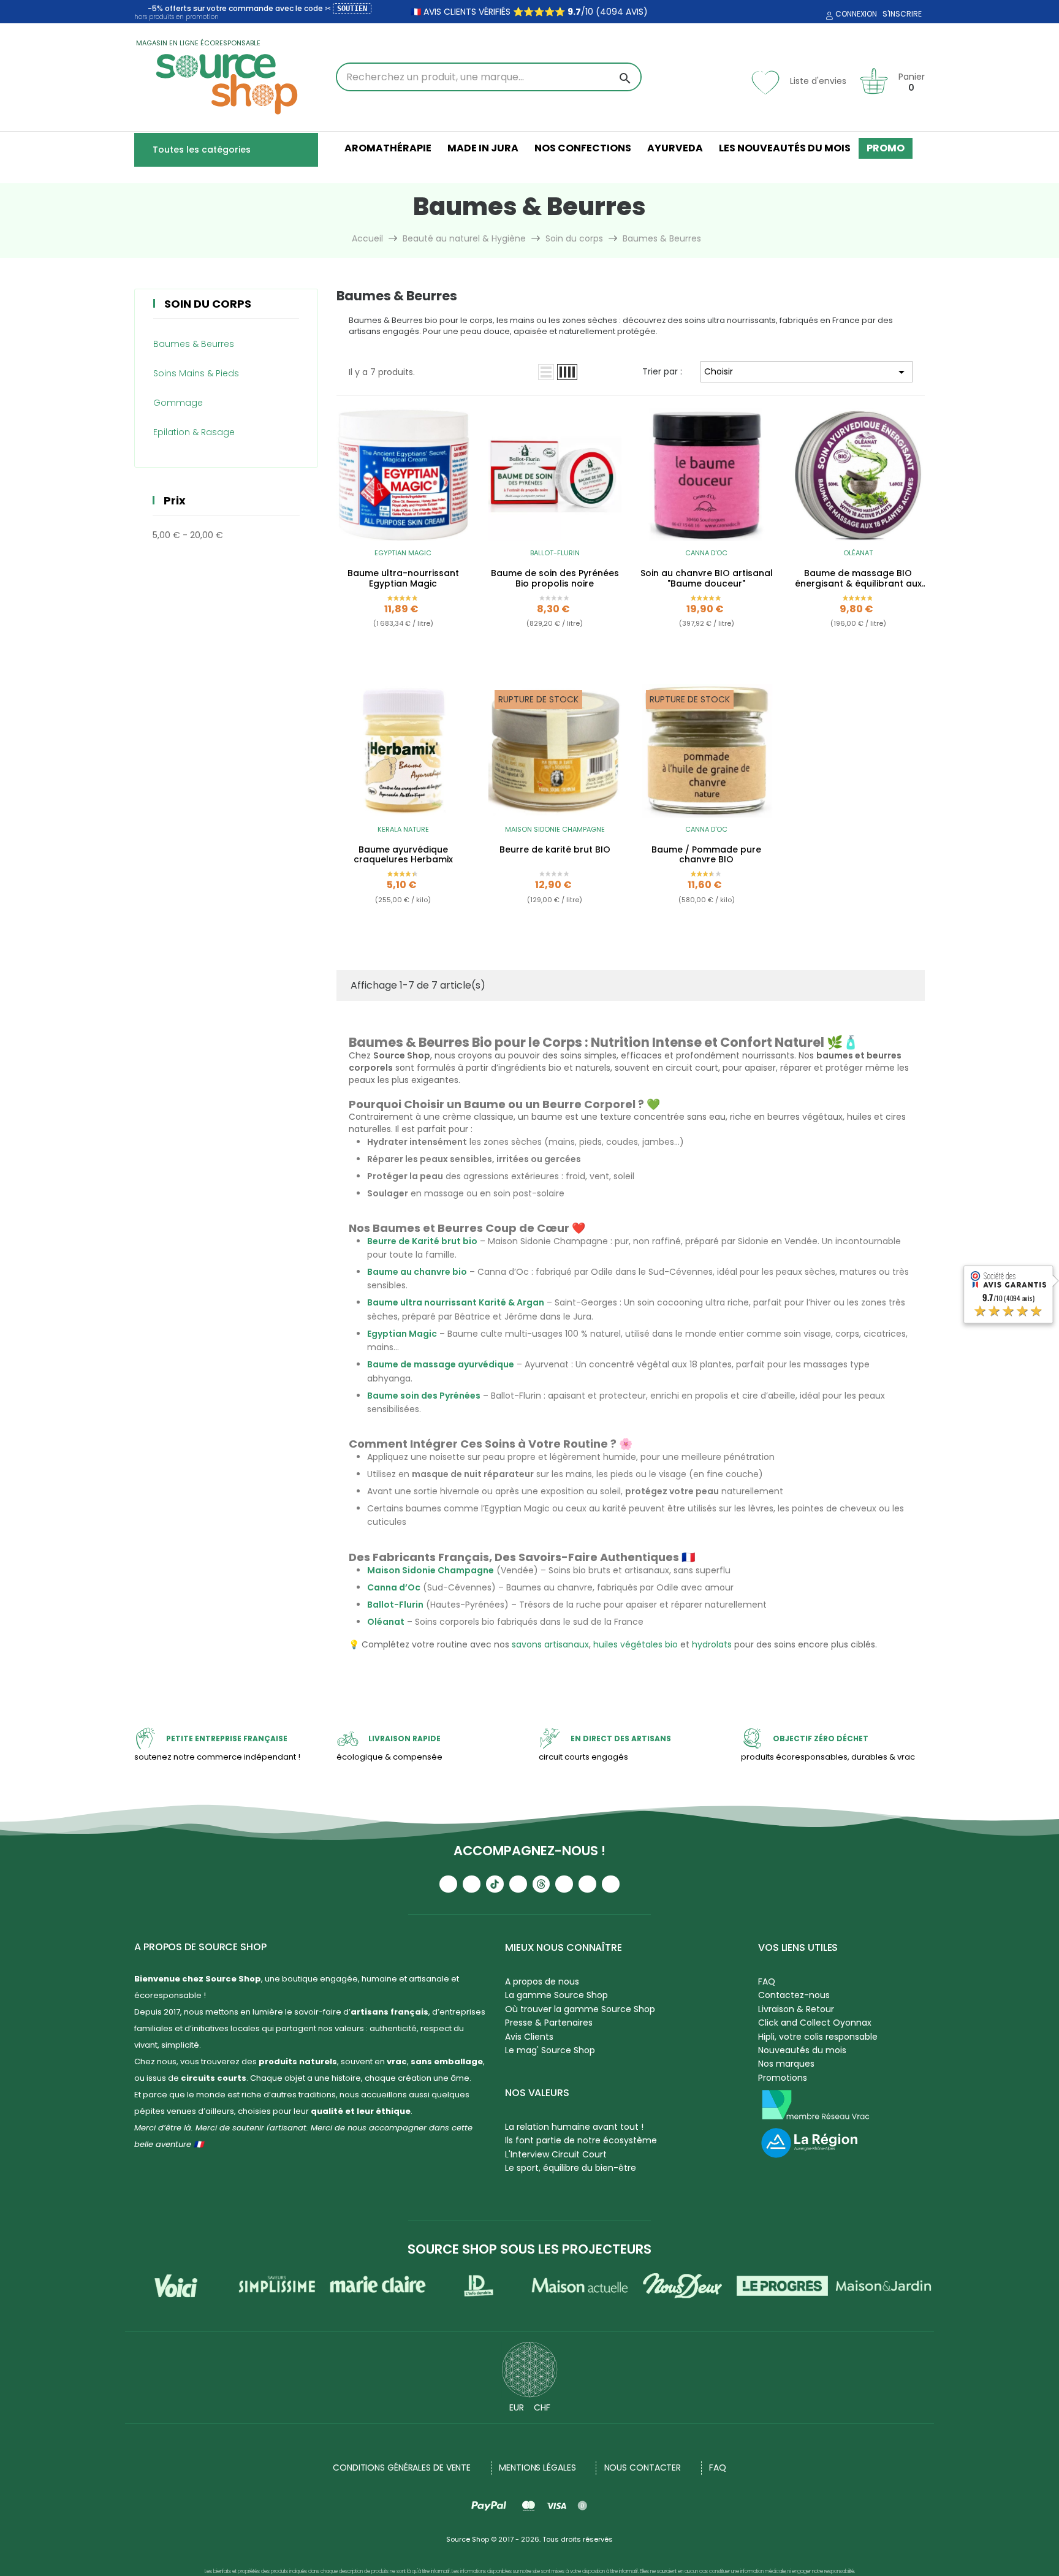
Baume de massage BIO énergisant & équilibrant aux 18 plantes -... (858, 579)
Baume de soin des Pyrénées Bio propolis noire (555, 579)
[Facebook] (518, 1884)
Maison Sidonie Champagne (555, 829)
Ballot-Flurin (555, 553)
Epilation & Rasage (194, 432)
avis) (636, 12)
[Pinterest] (611, 1884)
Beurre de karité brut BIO (555, 850)
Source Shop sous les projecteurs (529, 2249)
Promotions (783, 2078)
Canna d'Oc (706, 553)
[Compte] (828, 16)
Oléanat (858, 553)
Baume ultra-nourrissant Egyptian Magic (403, 579)
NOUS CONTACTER (643, 2468)
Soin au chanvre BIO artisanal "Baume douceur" (707, 579)
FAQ (767, 1981)
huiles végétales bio (636, 1644)
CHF (542, 2407)
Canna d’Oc (394, 1587)
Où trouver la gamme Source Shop (580, 2009)
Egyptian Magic (403, 553)
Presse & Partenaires (549, 2023)
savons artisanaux (550, 1644)
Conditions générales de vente (402, 2468)
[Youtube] (448, 1884)
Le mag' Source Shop (550, 2050)
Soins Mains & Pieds (196, 373)
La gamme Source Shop (556, 1995)
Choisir (807, 372)
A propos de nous (542, 1981)
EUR (517, 2407)
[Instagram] (472, 1884)
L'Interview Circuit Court (556, 2154)
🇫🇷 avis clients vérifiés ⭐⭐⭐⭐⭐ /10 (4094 (517, 12)
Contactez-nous (794, 1995)
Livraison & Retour (796, 2009)
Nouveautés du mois (802, 2050)
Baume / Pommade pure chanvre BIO (706, 855)
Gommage (178, 403)
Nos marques (786, 2064)
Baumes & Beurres (194, 344)
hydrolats (712, 1644)
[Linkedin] (564, 1884)
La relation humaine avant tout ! (574, 2127)
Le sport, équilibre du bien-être (571, 2168)
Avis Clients (529, 2037)
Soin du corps (208, 304)
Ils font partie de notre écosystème (581, 2140)
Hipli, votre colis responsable (818, 2037)
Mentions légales (537, 2468)
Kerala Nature (403, 829)
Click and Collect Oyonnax (815, 2023)
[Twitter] (587, 1884)
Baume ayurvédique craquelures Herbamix (403, 855)
